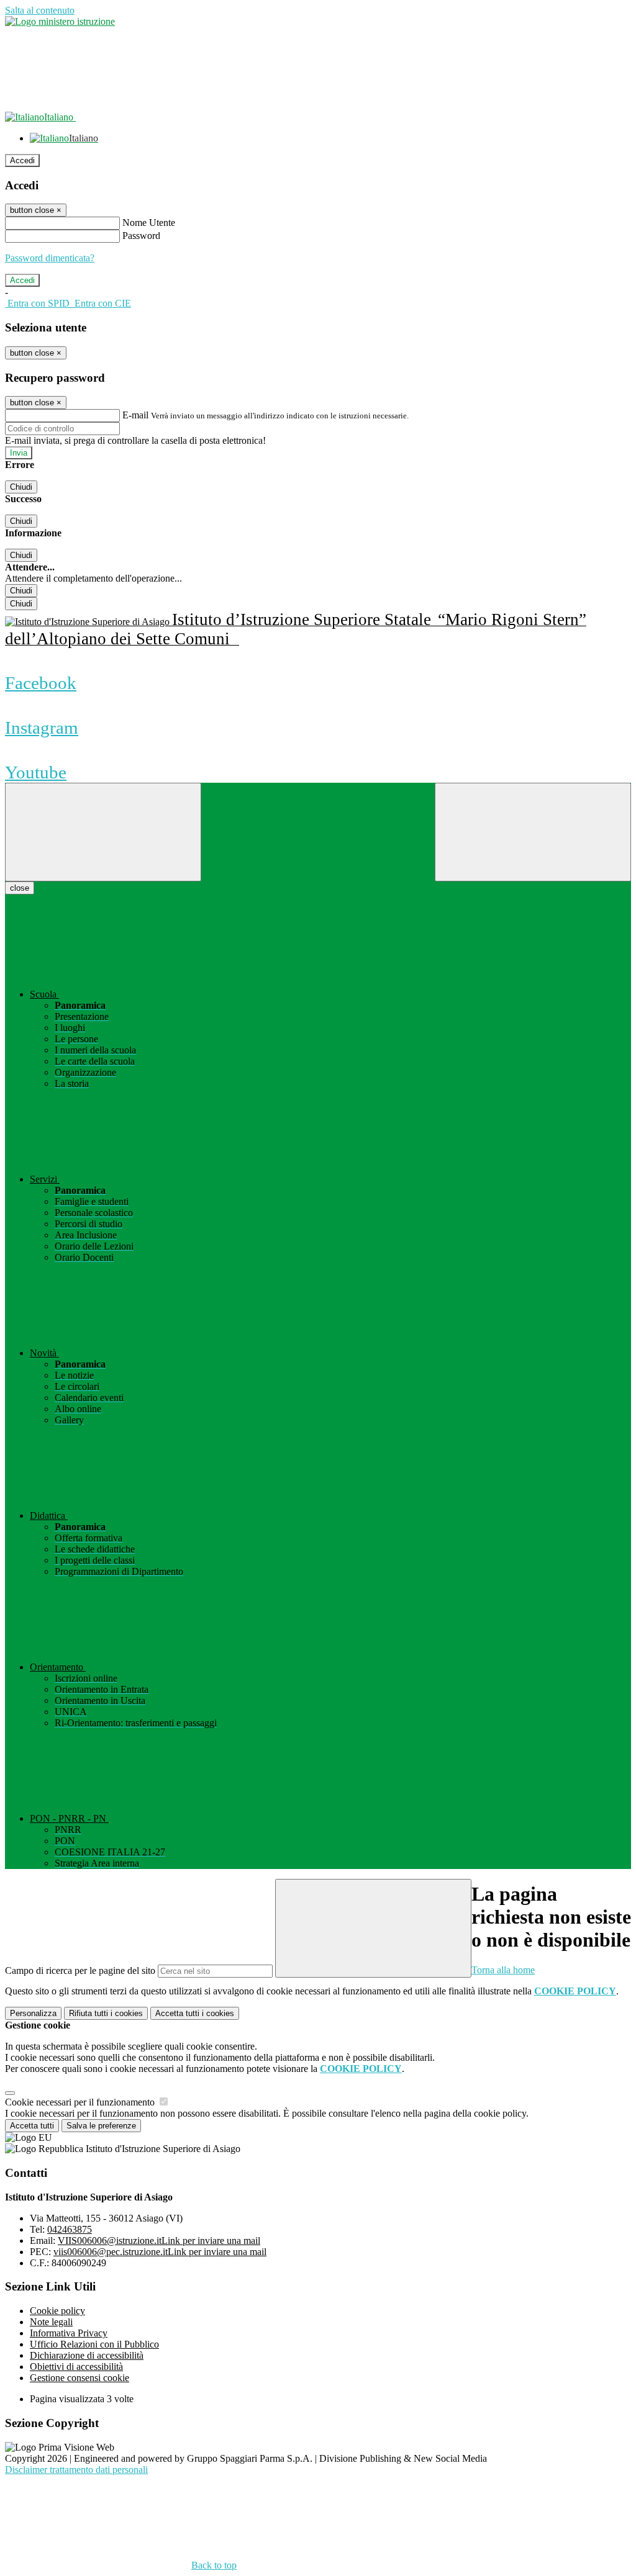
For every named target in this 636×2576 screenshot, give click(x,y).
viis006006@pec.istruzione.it (160, 2252)
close (20, 888)
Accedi (22, 160)
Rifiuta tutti (106, 2013)
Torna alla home (503, 1970)
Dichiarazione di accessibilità (87, 2355)
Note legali (51, 2322)
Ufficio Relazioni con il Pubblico (94, 2344)
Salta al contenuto (40, 10)
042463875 (70, 2229)
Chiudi (21, 487)
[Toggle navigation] (103, 832)
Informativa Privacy (69, 2333)
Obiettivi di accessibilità (76, 2367)
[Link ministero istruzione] (60, 21)
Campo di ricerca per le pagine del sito (80, 1970)
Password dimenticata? (50, 258)
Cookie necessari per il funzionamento (81, 2102)
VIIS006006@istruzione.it (159, 2240)
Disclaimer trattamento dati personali (76, 2470)
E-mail (135, 415)
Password (141, 236)
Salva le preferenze (101, 2126)
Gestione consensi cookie (79, 2378)
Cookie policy (57, 2311)
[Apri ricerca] (533, 832)
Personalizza (33, 2013)
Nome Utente (149, 223)
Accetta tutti (195, 2013)
